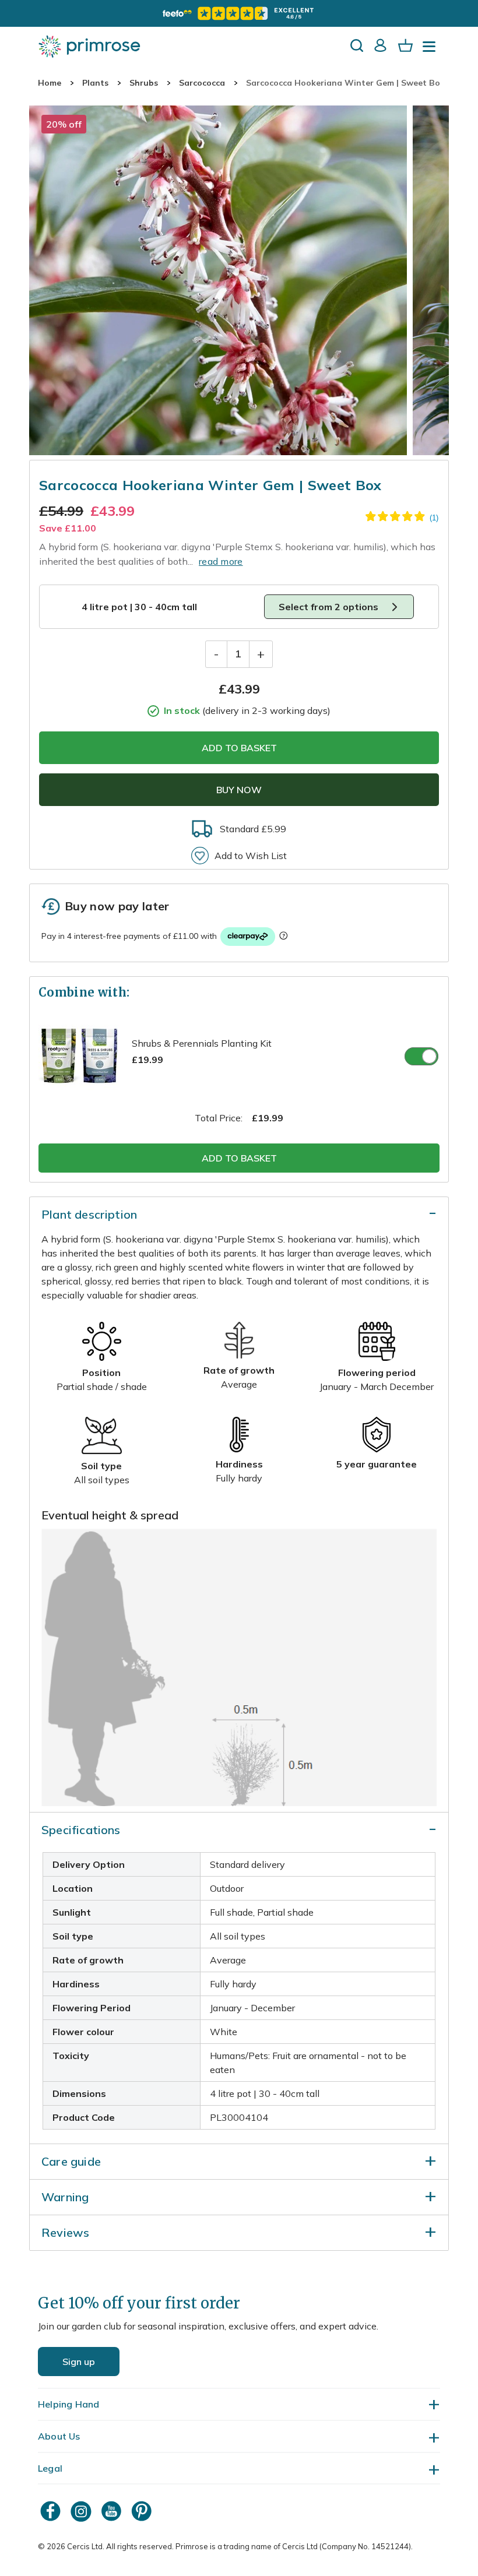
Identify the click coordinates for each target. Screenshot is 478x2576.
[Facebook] (52, 2511)
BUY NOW (239, 790)
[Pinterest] (143, 2511)
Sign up (79, 2362)
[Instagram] (82, 2511)
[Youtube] (113, 2511)
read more (221, 561)
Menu (431, 50)
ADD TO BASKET (239, 748)
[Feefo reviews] (239, 13)
